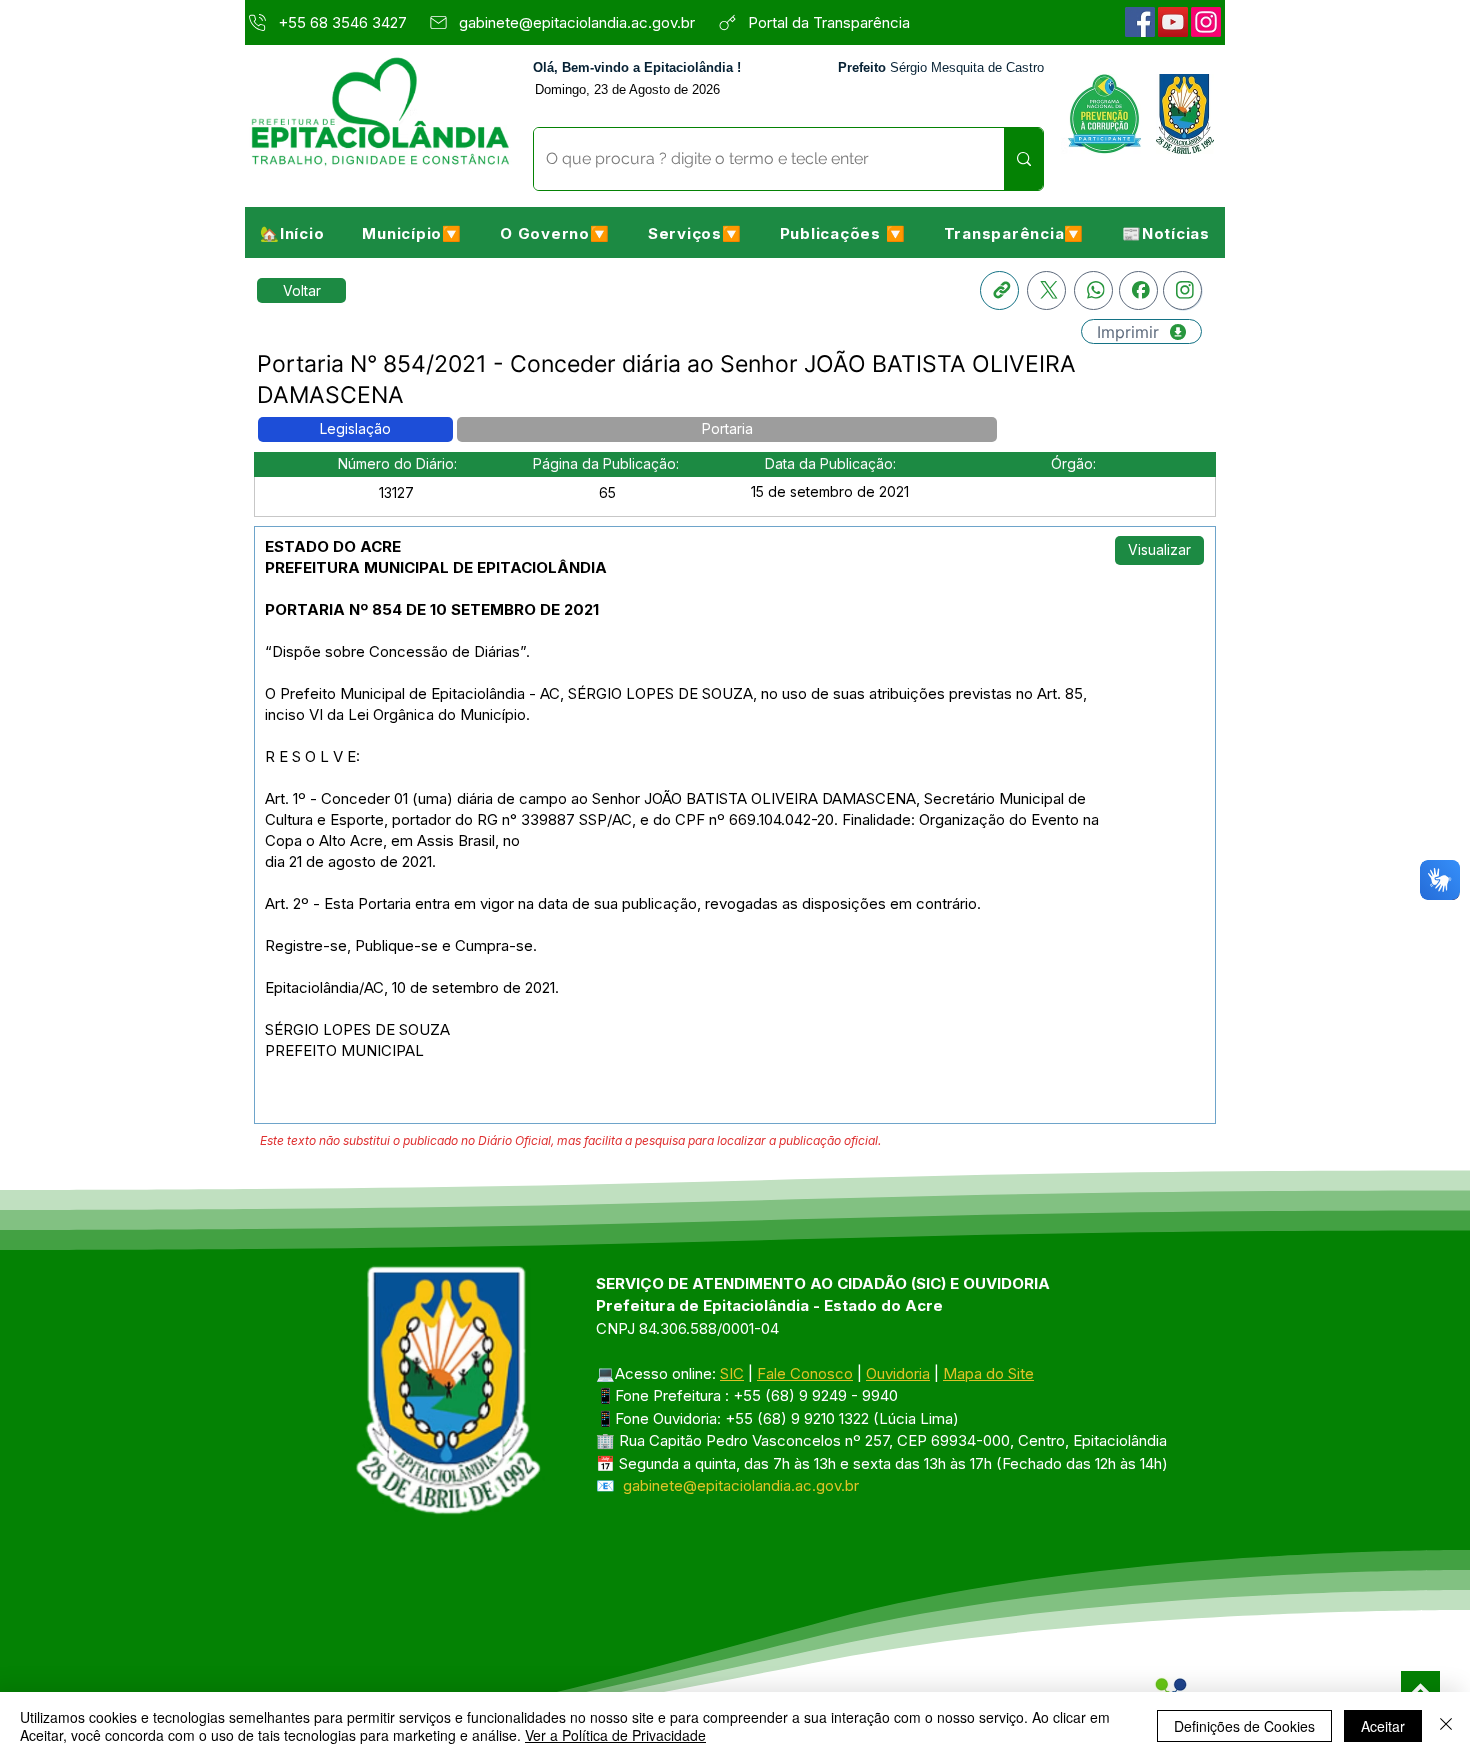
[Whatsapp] (1093, 290)
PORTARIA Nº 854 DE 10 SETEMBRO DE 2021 (432, 609)
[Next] (1420, 1690)
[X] (1046, 290)
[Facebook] (1140, 22)
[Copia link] (999, 290)
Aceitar (1383, 1726)
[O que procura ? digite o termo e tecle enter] (1023, 159)
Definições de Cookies (1244, 1726)
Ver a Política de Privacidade (615, 1735)
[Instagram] (1206, 22)
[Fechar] (1446, 1726)
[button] (412, 233)
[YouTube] (1173, 22)
